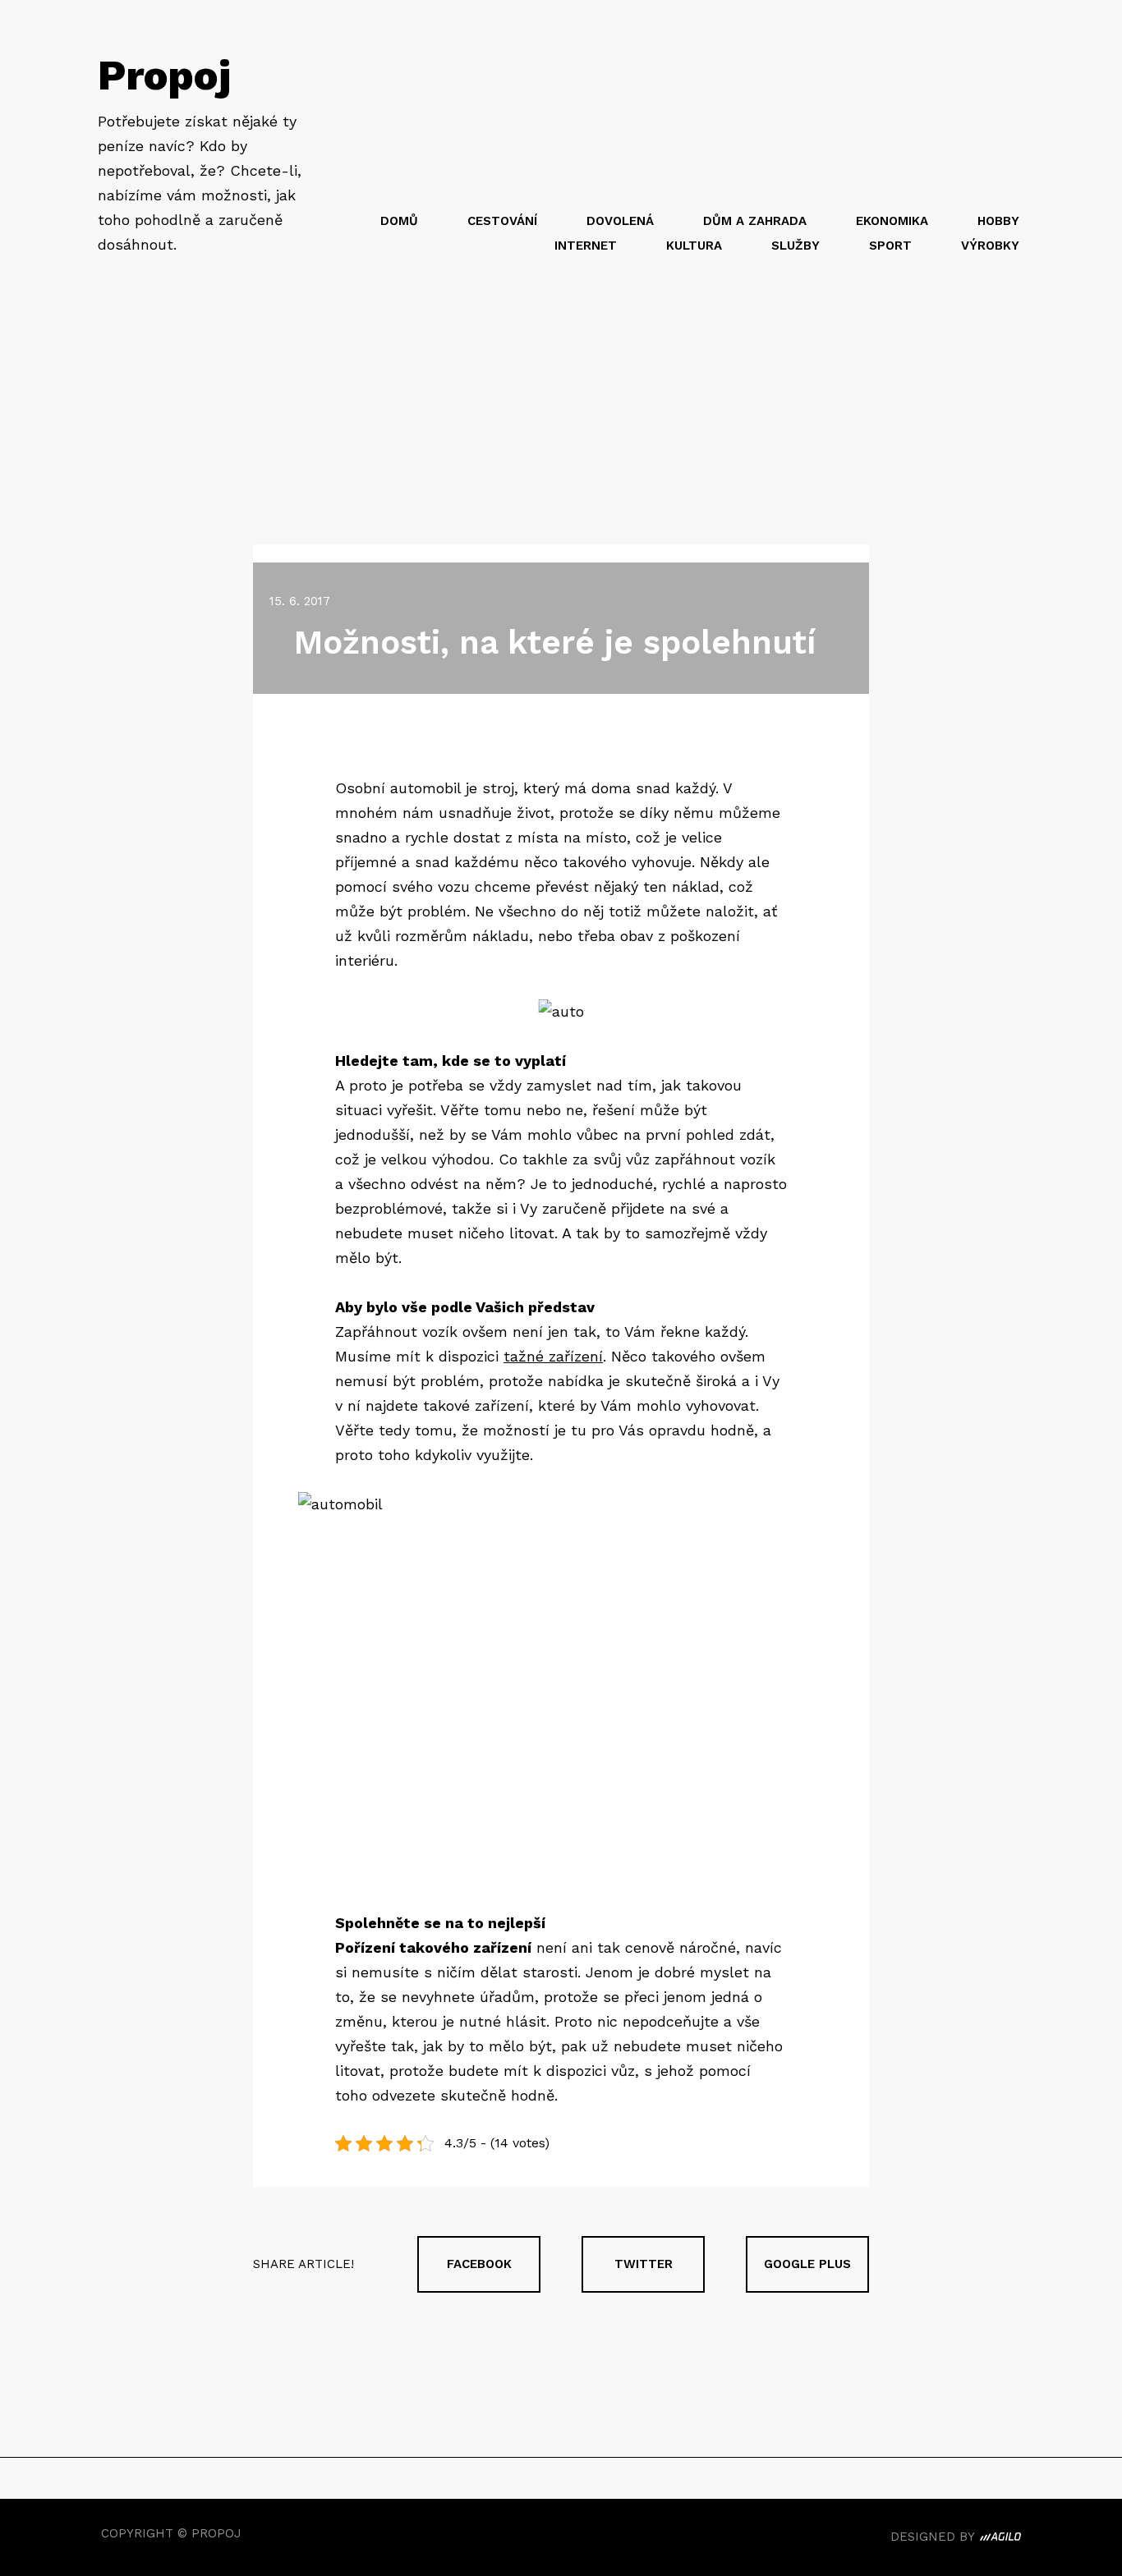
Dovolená (620, 221)
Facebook (479, 2264)
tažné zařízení (553, 1356)
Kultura (694, 246)
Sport (890, 246)
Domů (399, 221)
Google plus (807, 2264)
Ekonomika (892, 221)
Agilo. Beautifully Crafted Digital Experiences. (1000, 2539)
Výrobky (990, 246)
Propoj (164, 75)
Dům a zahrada (755, 221)
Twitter (644, 2264)
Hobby (998, 221)
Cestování (502, 221)
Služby (796, 246)
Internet (586, 246)
